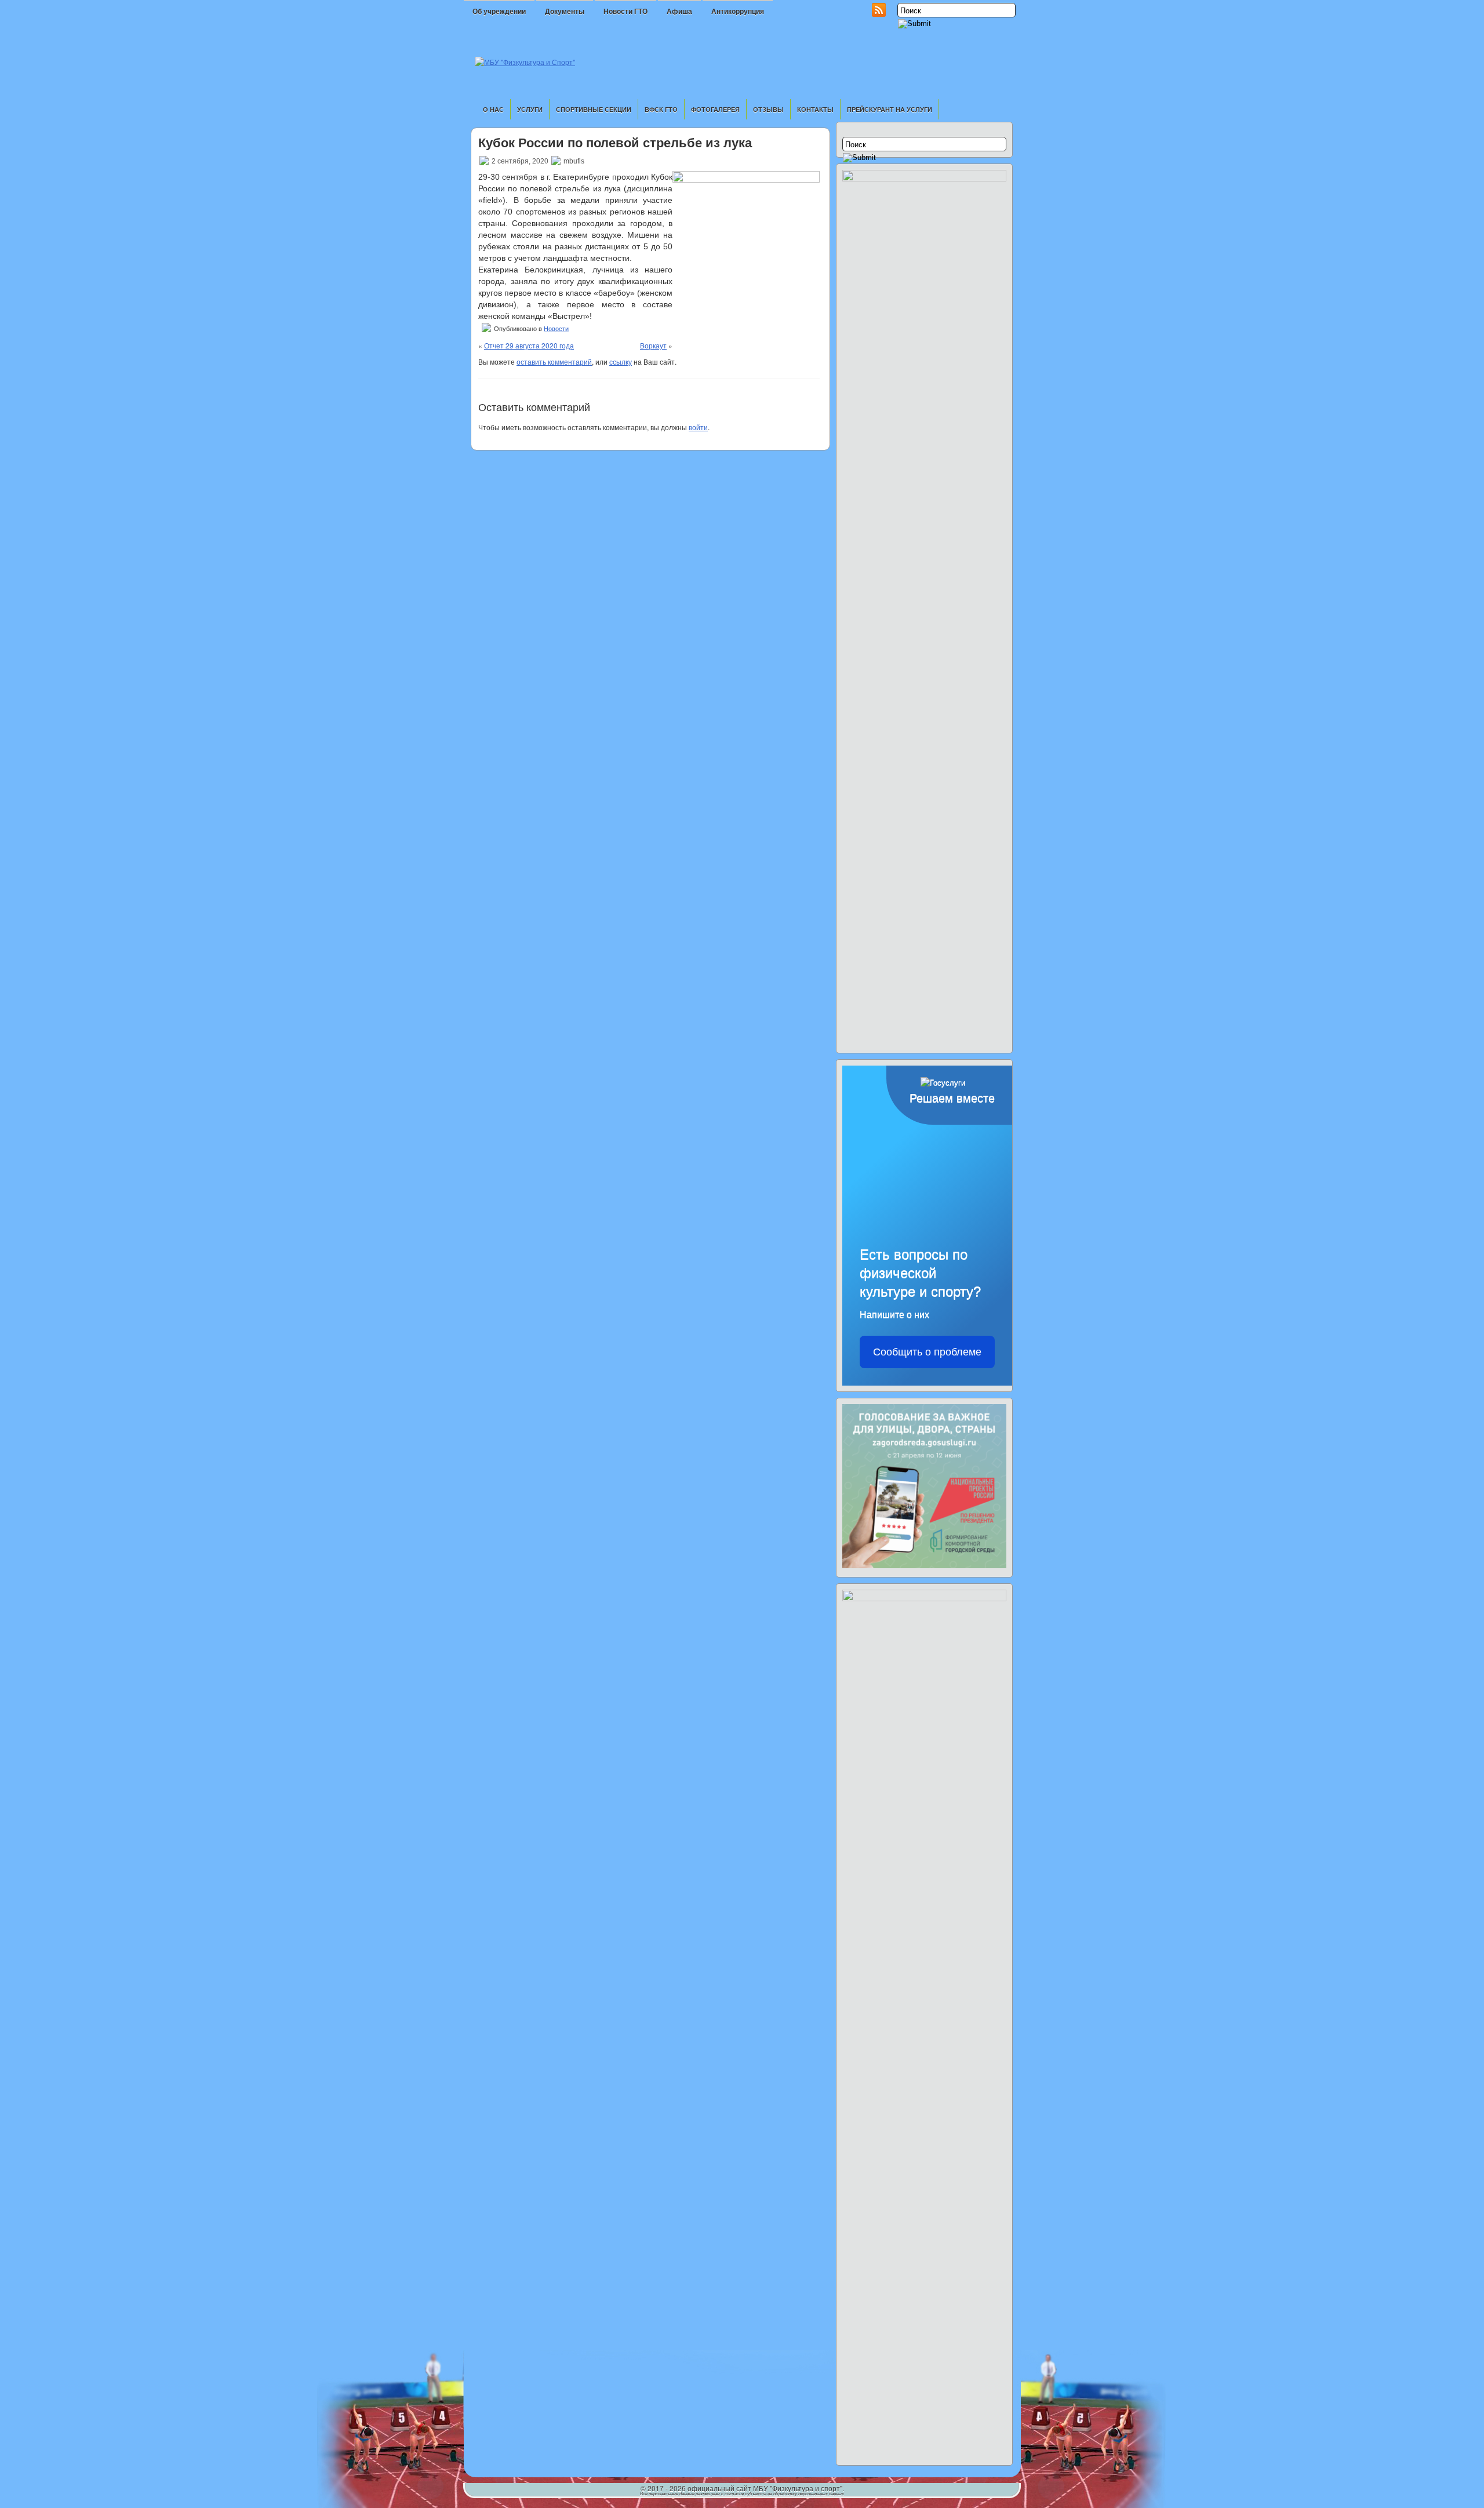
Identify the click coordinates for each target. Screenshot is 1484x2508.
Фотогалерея (715, 109)
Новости (556, 329)
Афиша (679, 12)
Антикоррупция (738, 12)
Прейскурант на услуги (890, 109)
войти (698, 427)
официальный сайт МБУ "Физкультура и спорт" (765, 2488)
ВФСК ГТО (661, 109)
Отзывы (768, 109)
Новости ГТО (625, 12)
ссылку (621, 361)
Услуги (530, 109)
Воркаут (653, 345)
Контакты (815, 109)
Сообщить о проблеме (927, 1352)
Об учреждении (499, 12)
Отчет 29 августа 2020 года (529, 345)
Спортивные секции (594, 109)
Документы (565, 12)
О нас (493, 109)
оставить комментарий (554, 361)
